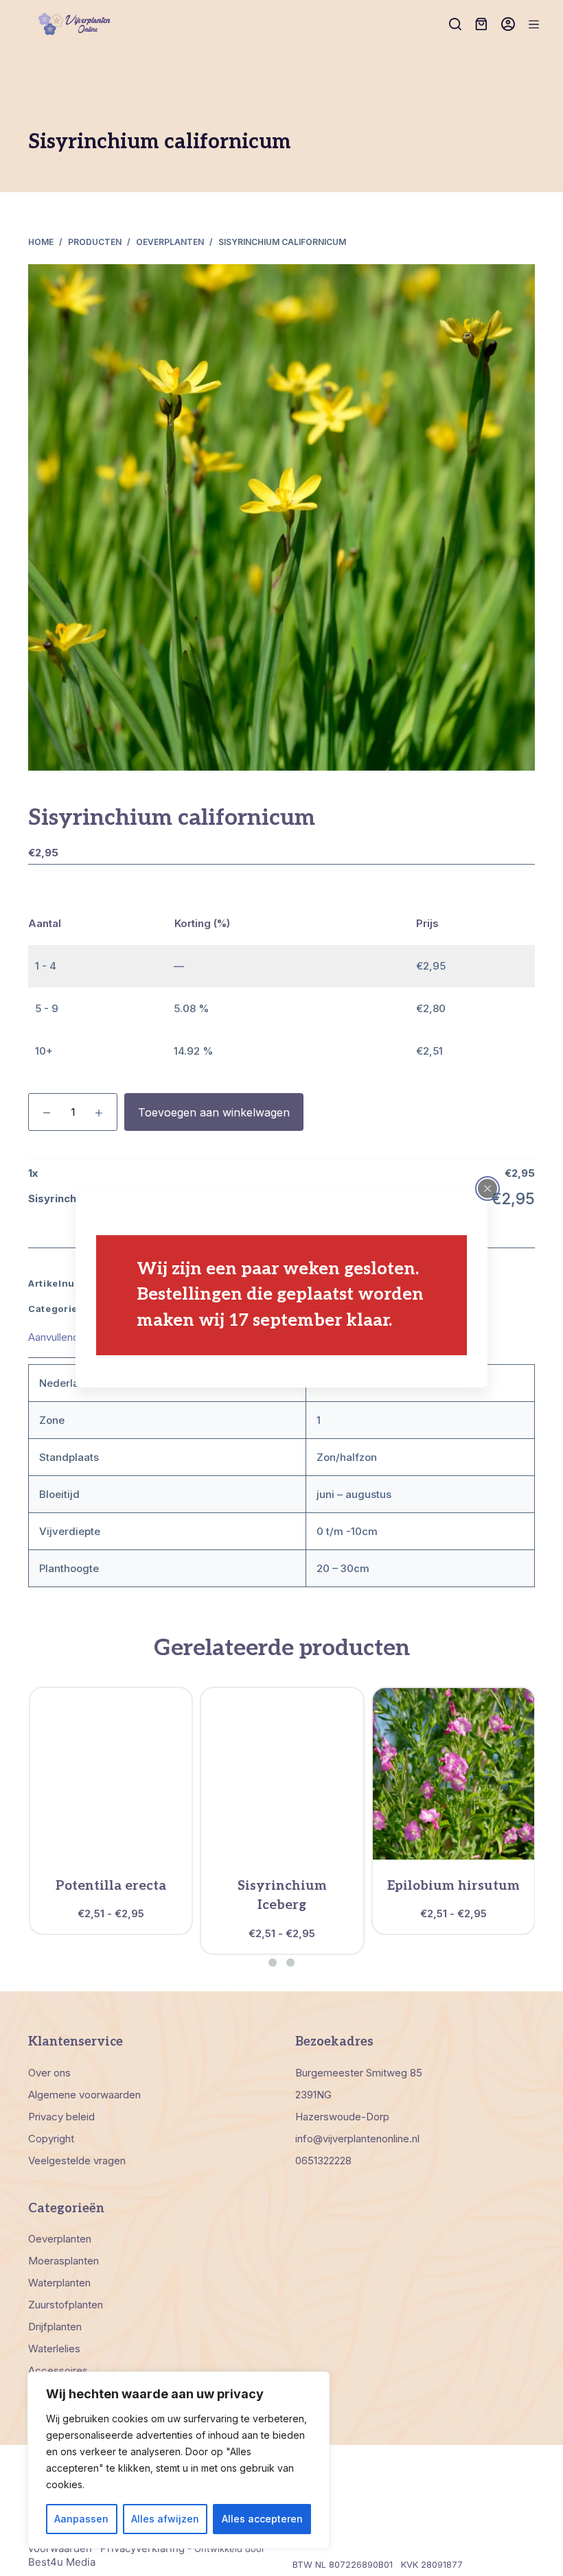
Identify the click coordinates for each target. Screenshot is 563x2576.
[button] (273, 1963)
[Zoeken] (455, 24)
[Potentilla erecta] (111, 1774)
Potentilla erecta (111, 1886)
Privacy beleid (61, 2117)
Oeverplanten (60, 2239)
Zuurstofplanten (66, 2305)
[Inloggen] (508, 24)
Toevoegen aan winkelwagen (214, 1112)
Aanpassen (81, 2519)
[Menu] (534, 24)
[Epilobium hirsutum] (453, 1774)
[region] (179, 2460)
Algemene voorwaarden (84, 2095)
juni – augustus (354, 1494)
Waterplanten (59, 2283)
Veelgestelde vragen (77, 2161)
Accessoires (58, 2370)
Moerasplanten (64, 2261)
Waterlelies (54, 2349)
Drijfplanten (55, 2327)
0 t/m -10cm (347, 1531)
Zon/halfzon (347, 1457)
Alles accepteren (262, 2519)
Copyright (51, 2139)
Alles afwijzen (165, 2519)
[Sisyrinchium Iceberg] (282, 1774)
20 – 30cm (343, 1568)
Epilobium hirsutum (453, 1886)
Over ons (49, 2073)
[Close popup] (487, 1189)
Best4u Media (62, 2562)
